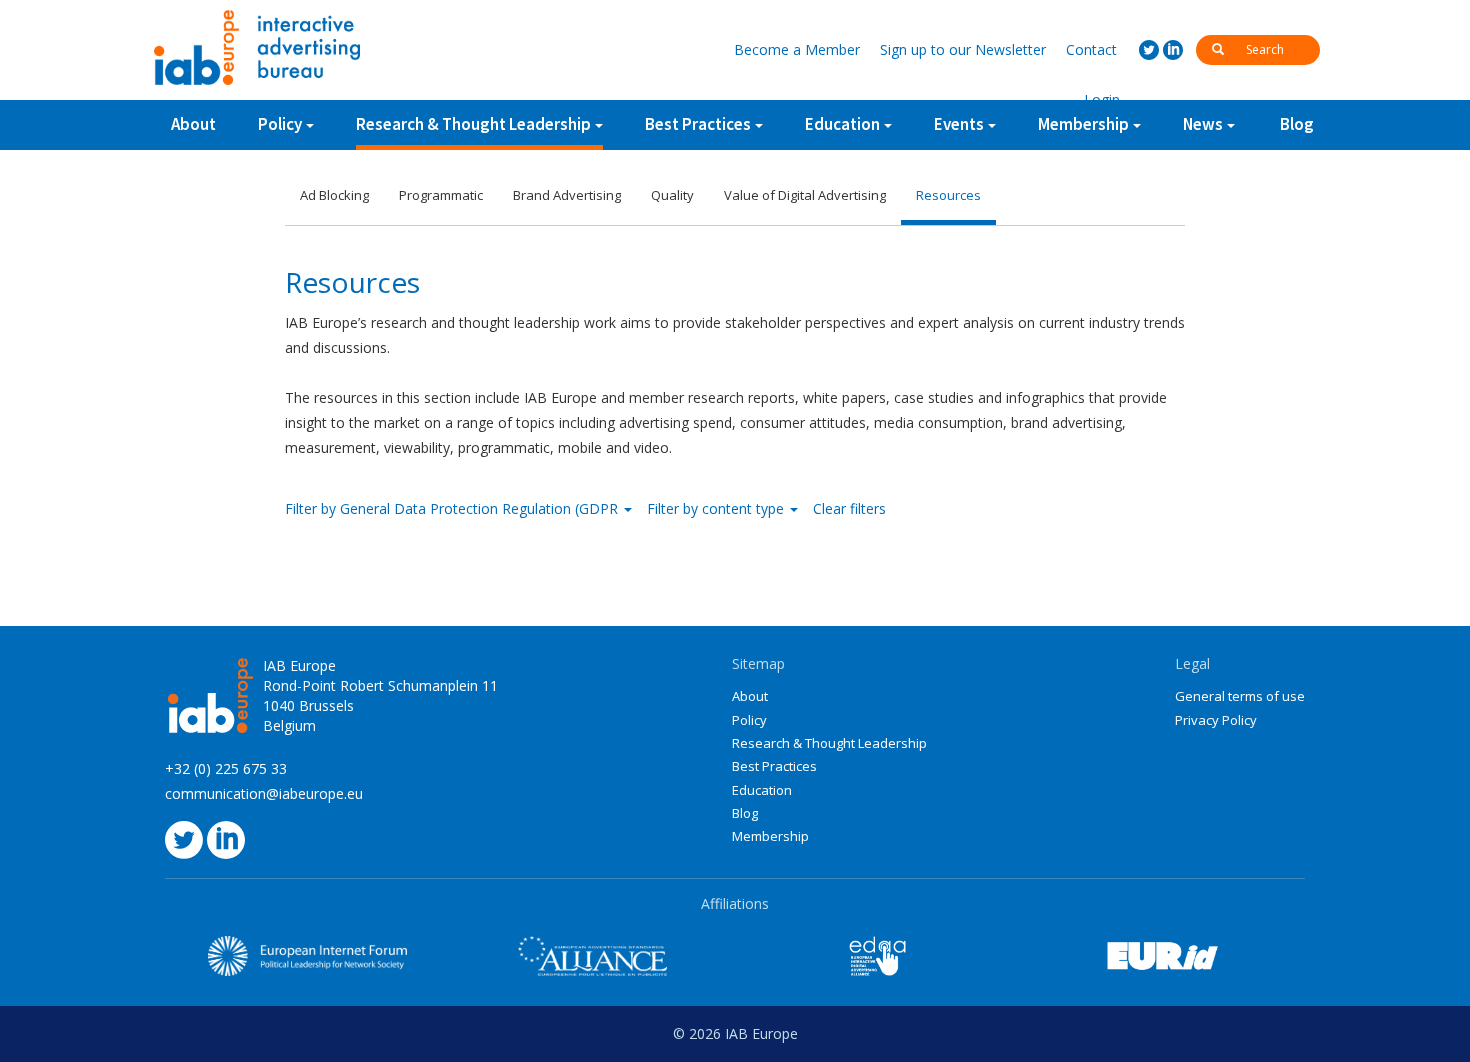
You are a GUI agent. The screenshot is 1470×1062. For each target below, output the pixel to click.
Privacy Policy (1216, 720)
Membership (770, 836)
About (193, 124)
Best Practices (774, 766)
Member (797, 49)
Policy (280, 124)
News (1203, 124)
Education (762, 790)
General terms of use (1240, 696)
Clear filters (849, 508)
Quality (672, 195)
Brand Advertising (567, 195)
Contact (1091, 49)
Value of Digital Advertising (805, 195)
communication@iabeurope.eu (264, 793)
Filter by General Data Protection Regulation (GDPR (453, 508)
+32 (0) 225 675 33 (226, 768)
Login (1102, 99)
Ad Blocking (334, 195)
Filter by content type (717, 508)
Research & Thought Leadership (473, 124)
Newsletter (963, 49)
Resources (948, 195)
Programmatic (441, 195)
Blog (1297, 124)
